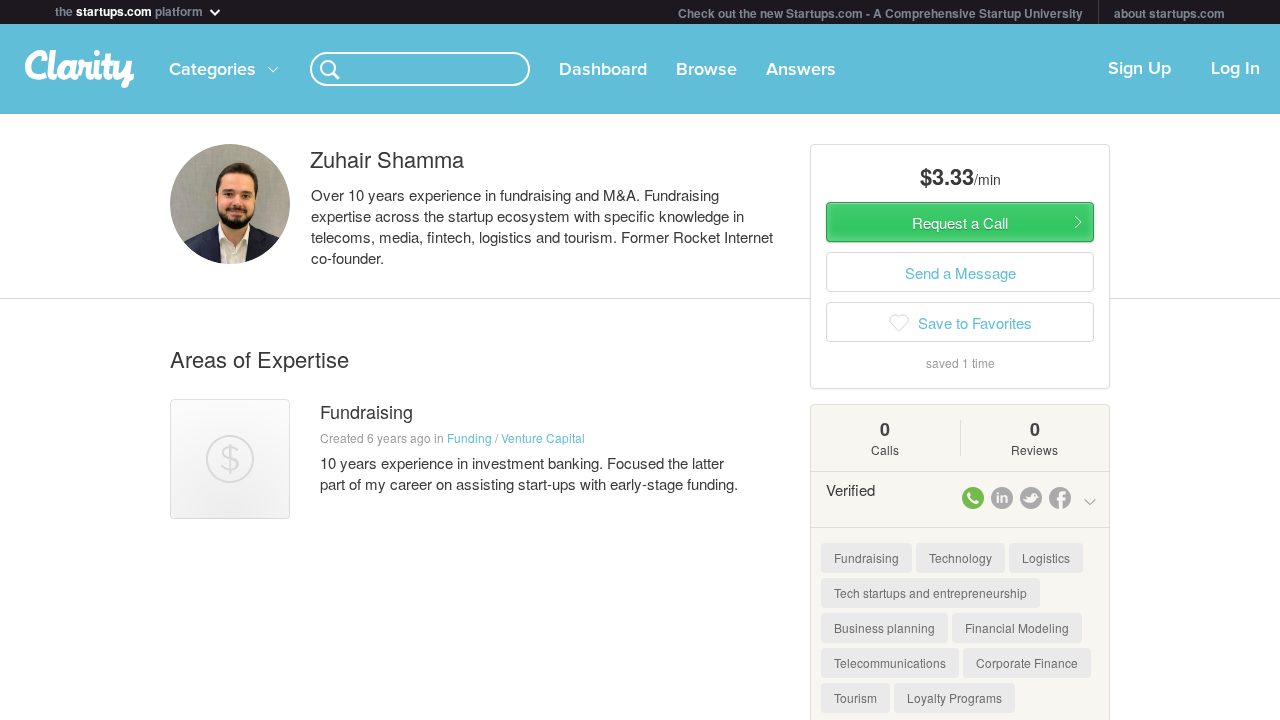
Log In (1235, 69)
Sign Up (1139, 69)
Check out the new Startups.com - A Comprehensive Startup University (880, 13)
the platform (130, 9)
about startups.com (1169, 13)
